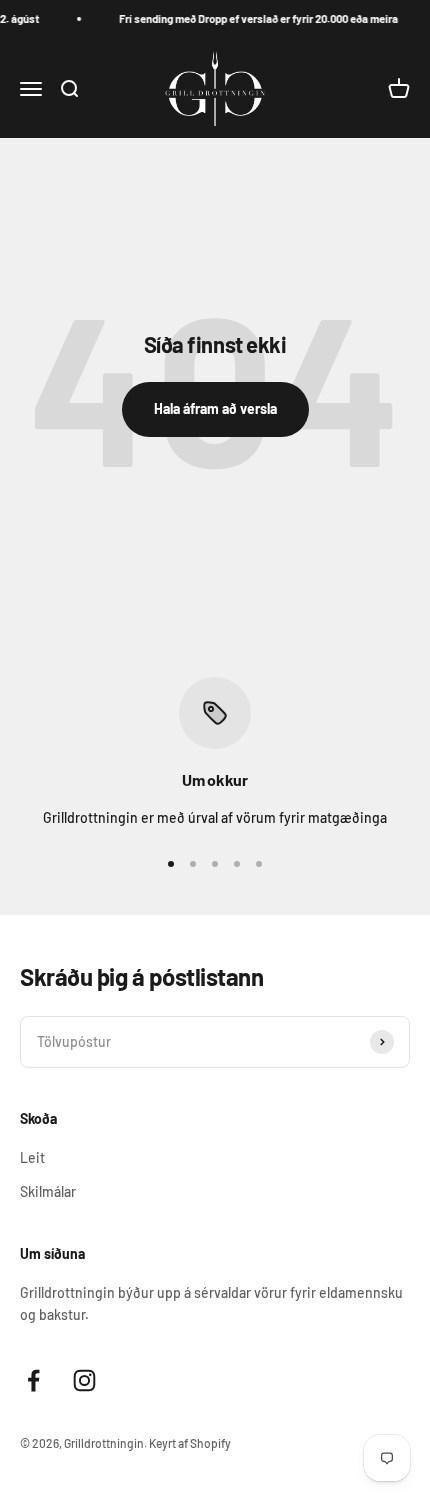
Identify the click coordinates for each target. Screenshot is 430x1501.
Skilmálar (48, 1191)
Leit (32, 1157)
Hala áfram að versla (215, 408)
